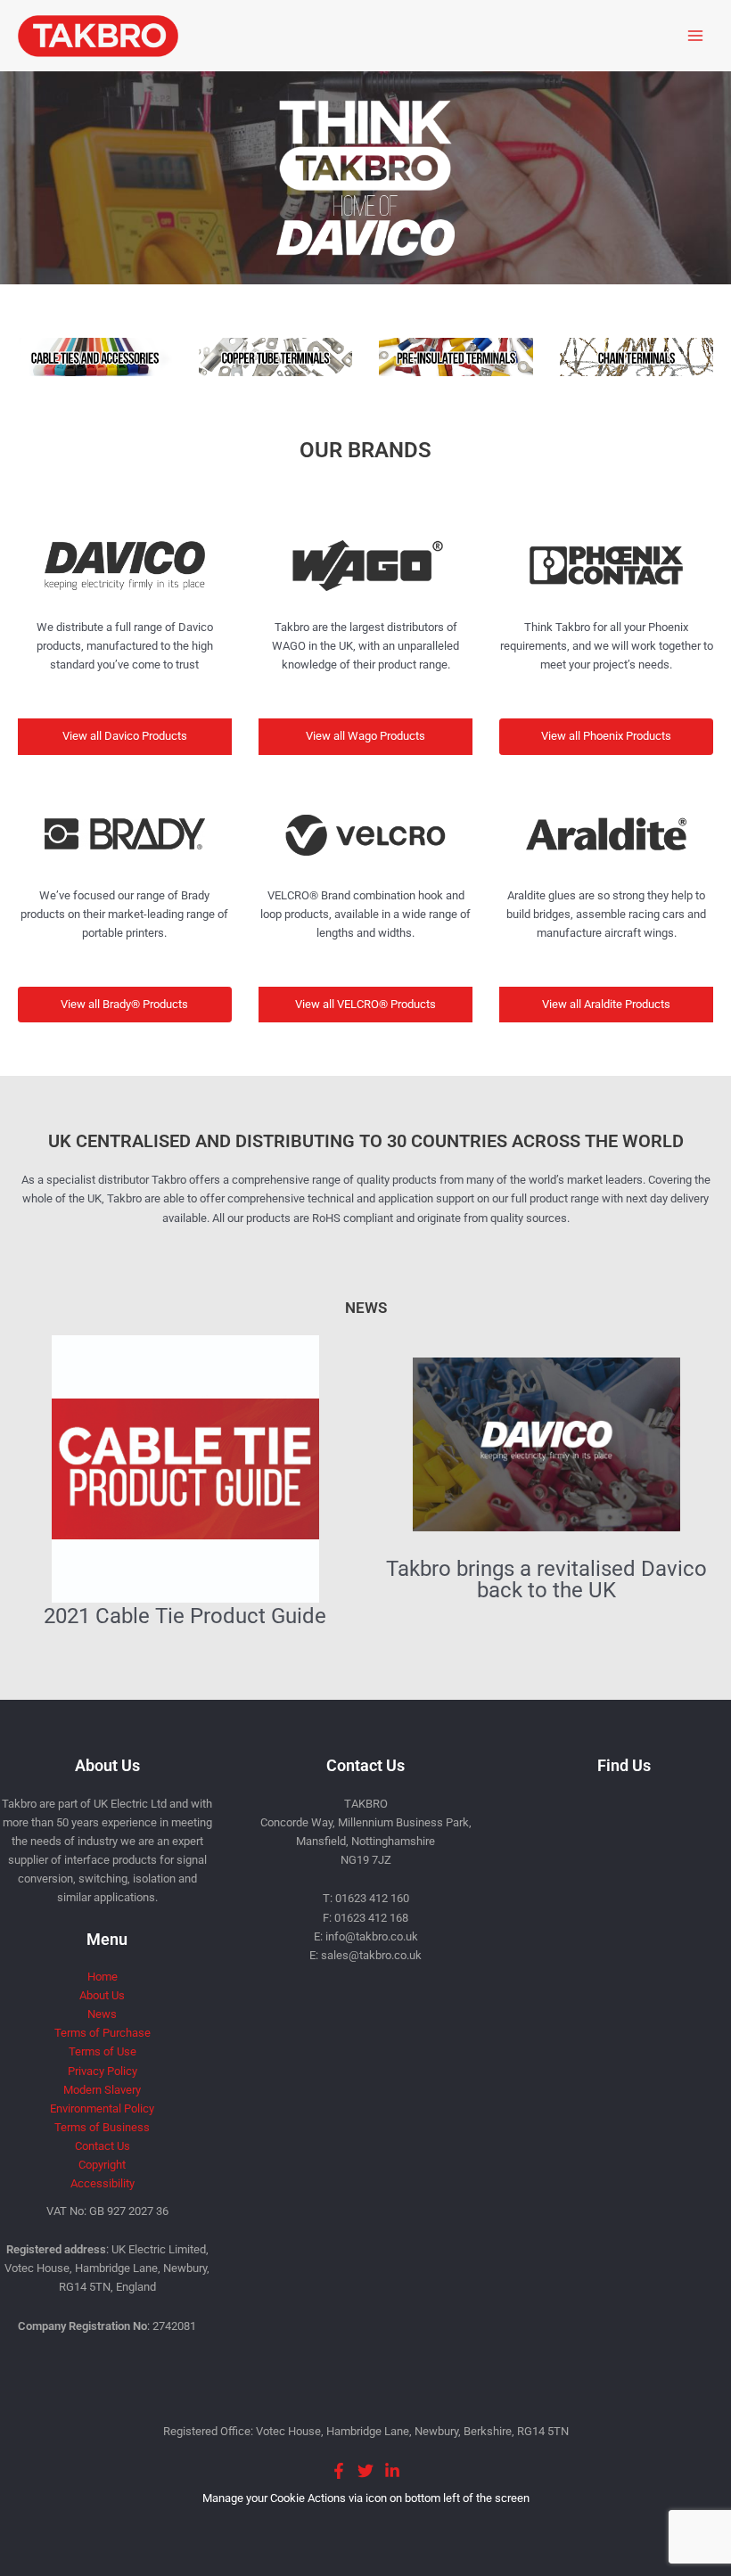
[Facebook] (339, 2471)
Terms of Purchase (103, 2033)
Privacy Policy (103, 2071)
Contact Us (103, 2146)
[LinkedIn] (392, 2471)
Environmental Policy (102, 2108)
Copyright (102, 2165)
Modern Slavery (102, 2090)
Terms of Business (102, 2127)
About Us (102, 1995)
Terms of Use (103, 2051)
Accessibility (103, 2183)
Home (103, 1977)
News (102, 2014)
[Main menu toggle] (696, 35)
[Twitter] (365, 2471)
